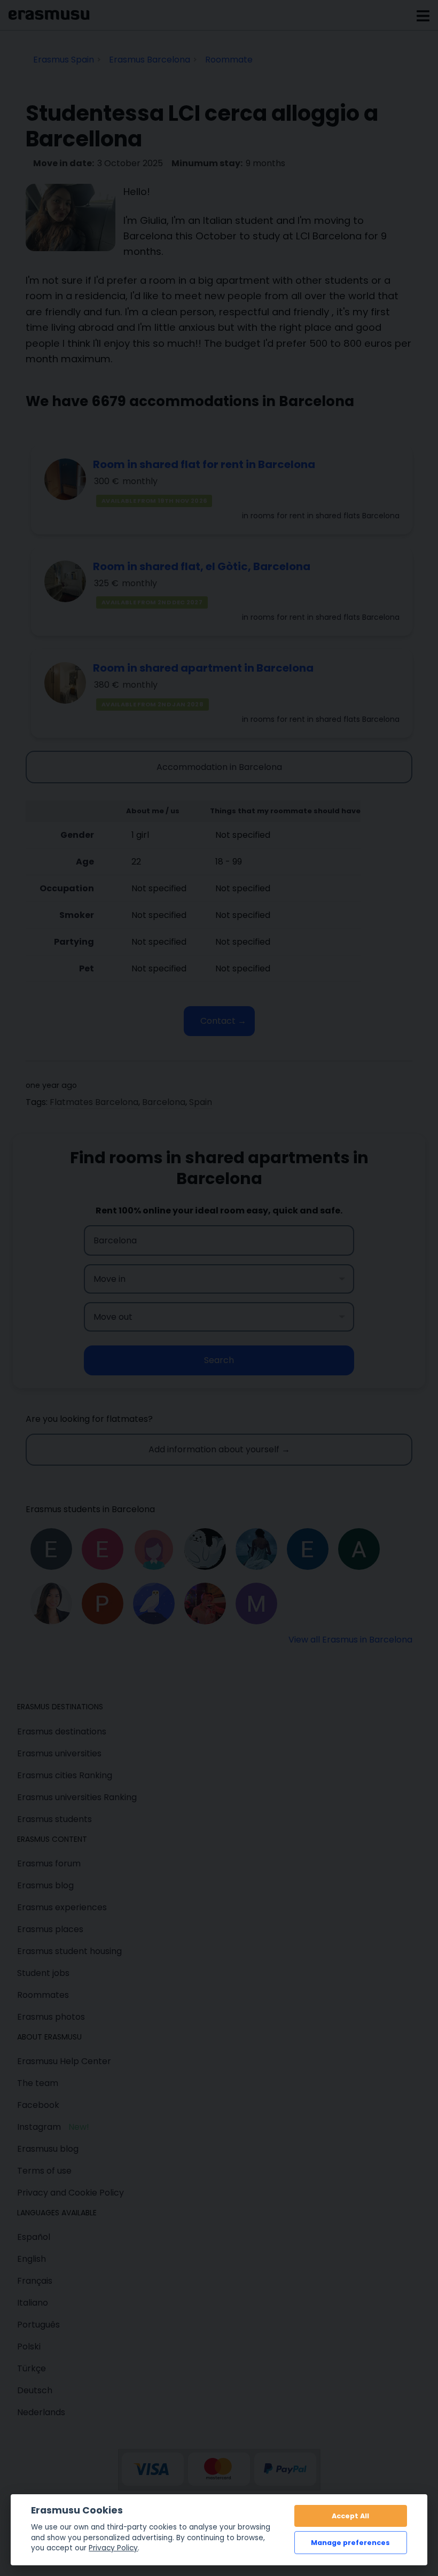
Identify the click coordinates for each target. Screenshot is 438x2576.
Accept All (350, 2516)
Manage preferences (350, 2543)
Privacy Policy (113, 2548)
